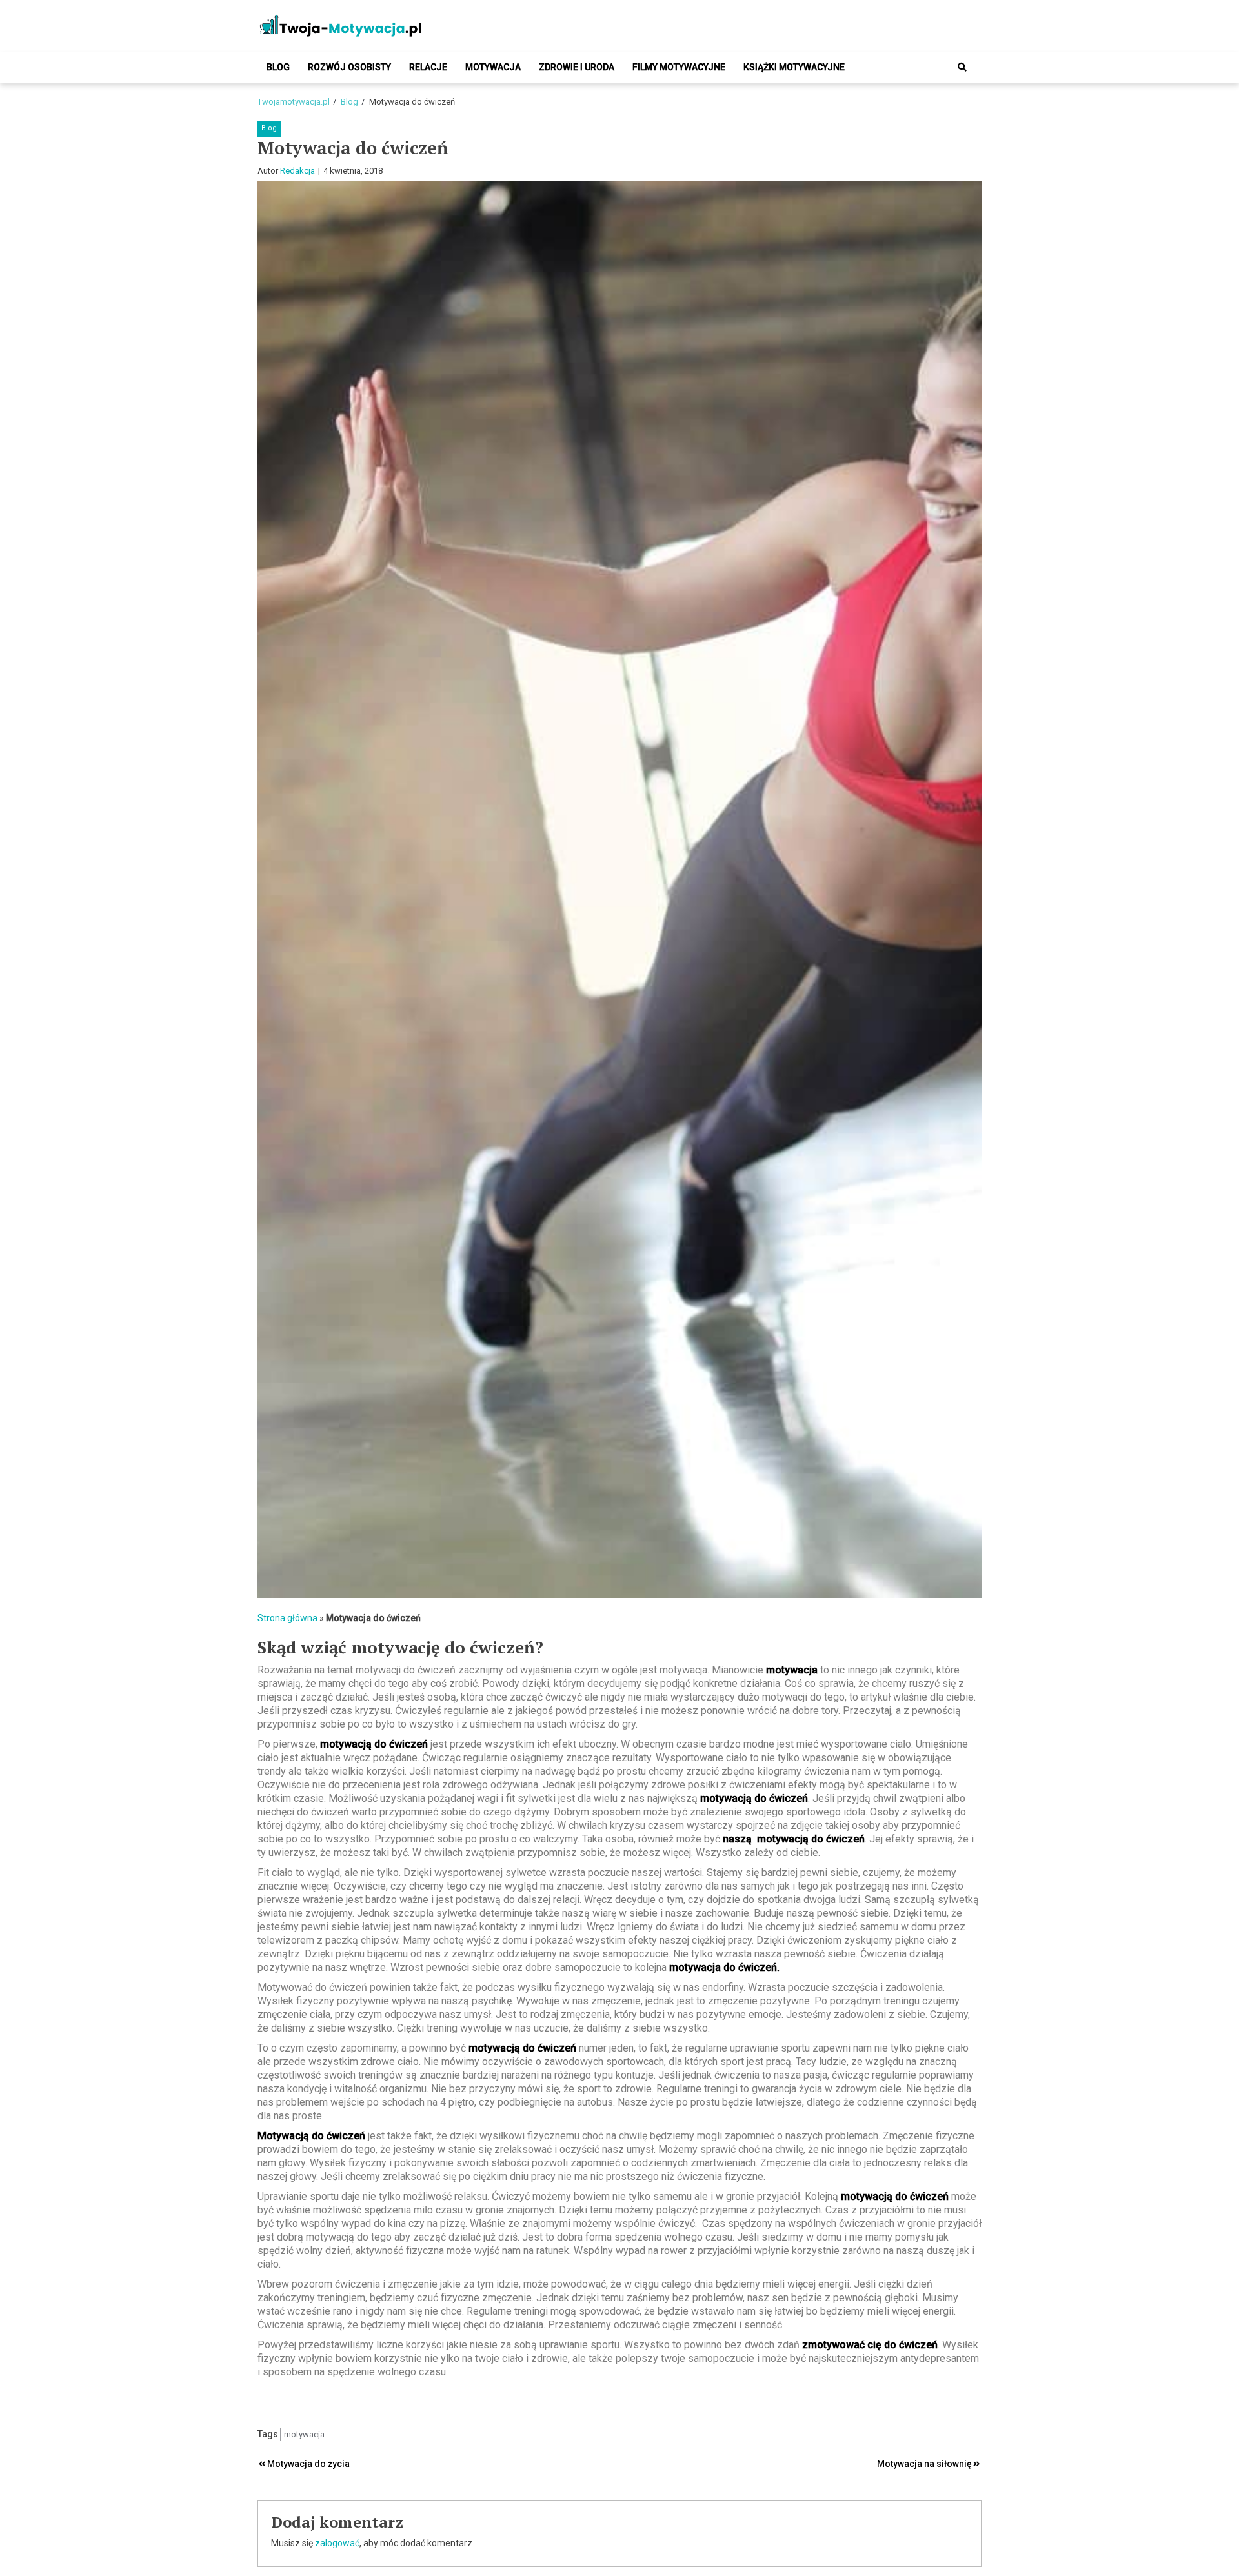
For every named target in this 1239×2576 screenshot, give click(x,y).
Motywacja (493, 67)
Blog (278, 67)
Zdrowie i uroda (577, 67)
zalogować (337, 2543)
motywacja (304, 2434)
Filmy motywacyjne (679, 67)
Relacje (428, 67)
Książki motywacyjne (794, 67)
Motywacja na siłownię (924, 2464)
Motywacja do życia (308, 2464)
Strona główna (287, 1618)
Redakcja (297, 171)
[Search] (962, 67)
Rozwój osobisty (349, 67)
